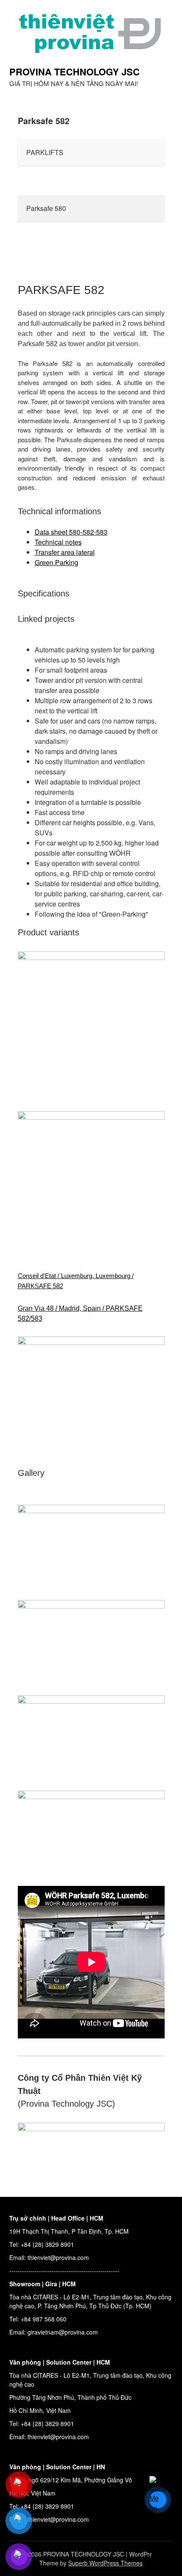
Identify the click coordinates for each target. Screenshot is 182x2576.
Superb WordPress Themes (105, 2563)
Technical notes (58, 542)
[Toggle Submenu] (150, 153)
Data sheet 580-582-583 (71, 532)
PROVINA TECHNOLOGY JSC (74, 72)
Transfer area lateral (65, 552)
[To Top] (160, 2558)
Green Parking (57, 562)
